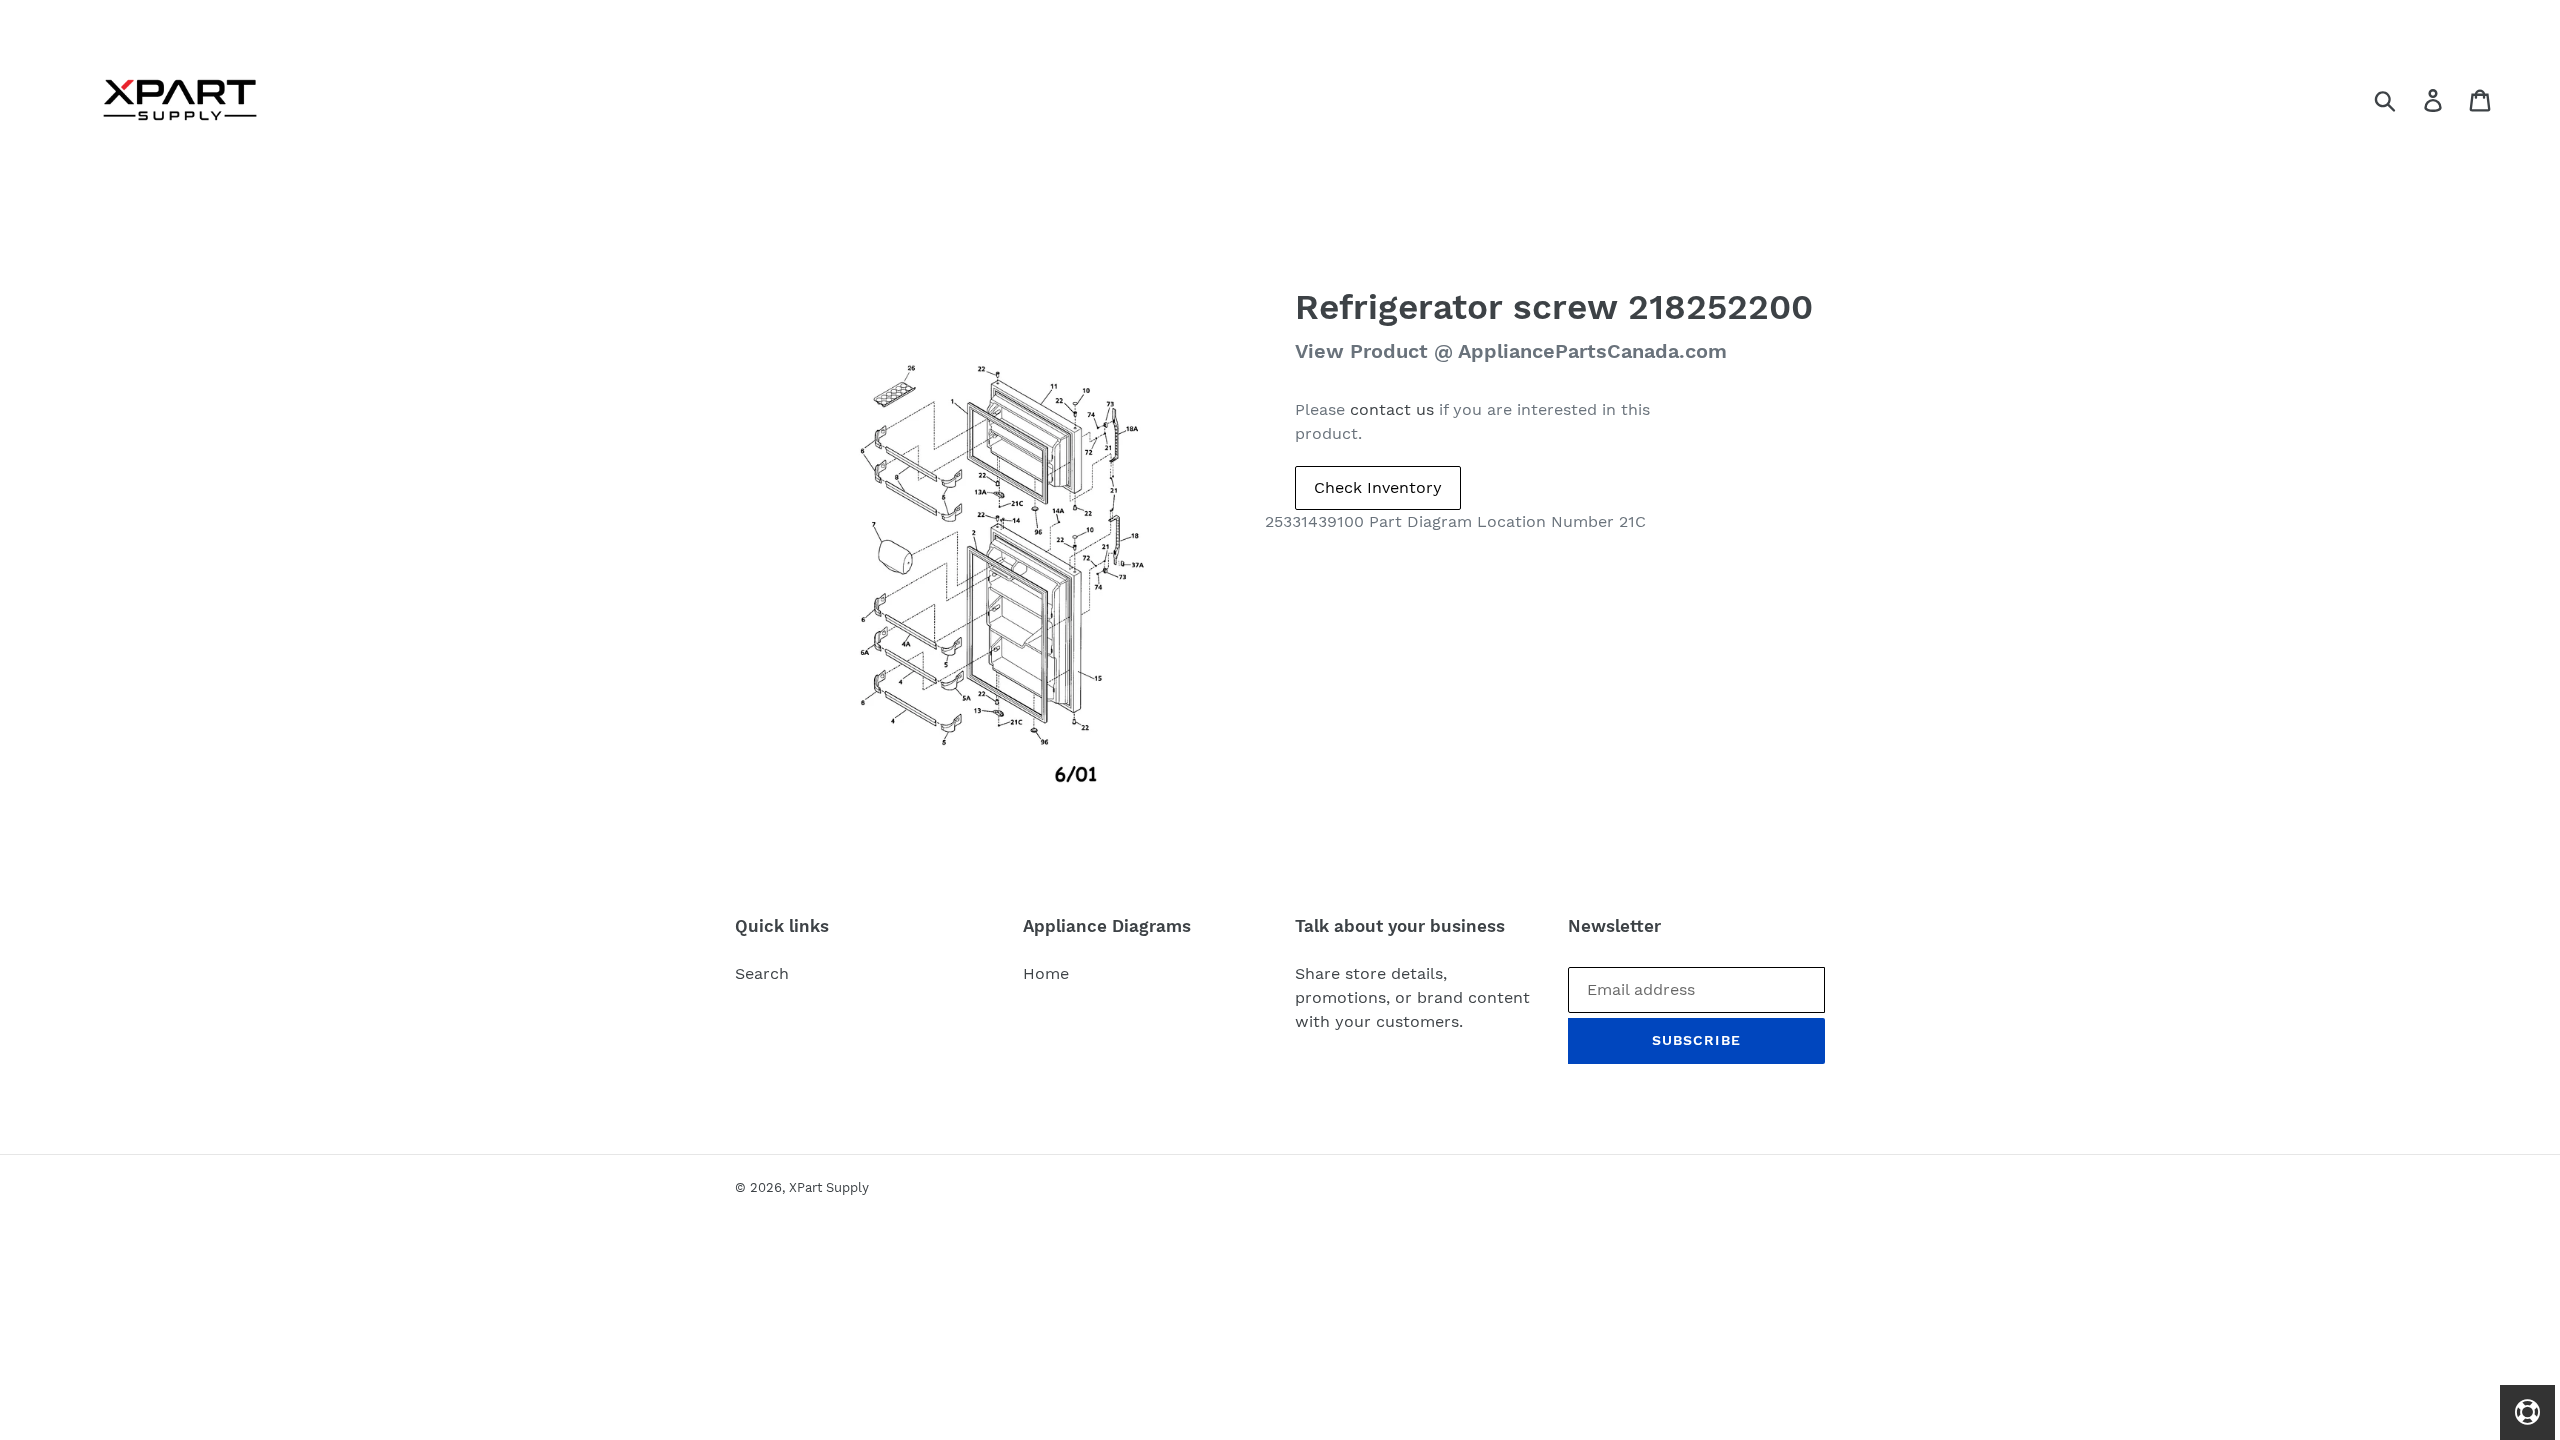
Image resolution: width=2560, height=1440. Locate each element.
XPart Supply (829, 1187)
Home (1046, 973)
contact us (1392, 409)
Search (762, 973)
